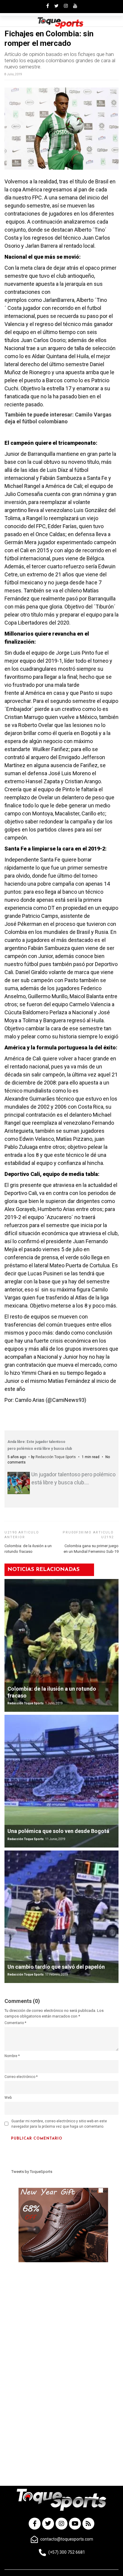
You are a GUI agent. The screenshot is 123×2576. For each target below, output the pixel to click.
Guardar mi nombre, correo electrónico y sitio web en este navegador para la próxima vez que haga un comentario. (59, 2124)
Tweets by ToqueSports (32, 2172)
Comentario (15, 2023)
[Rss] (88, 2524)
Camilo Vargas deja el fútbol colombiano (58, 418)
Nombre (12, 2056)
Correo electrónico (21, 2077)
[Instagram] (61, 2524)
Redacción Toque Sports (56, 1457)
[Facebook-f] (35, 2524)
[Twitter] (48, 2524)
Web (8, 2098)
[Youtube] (75, 2524)
